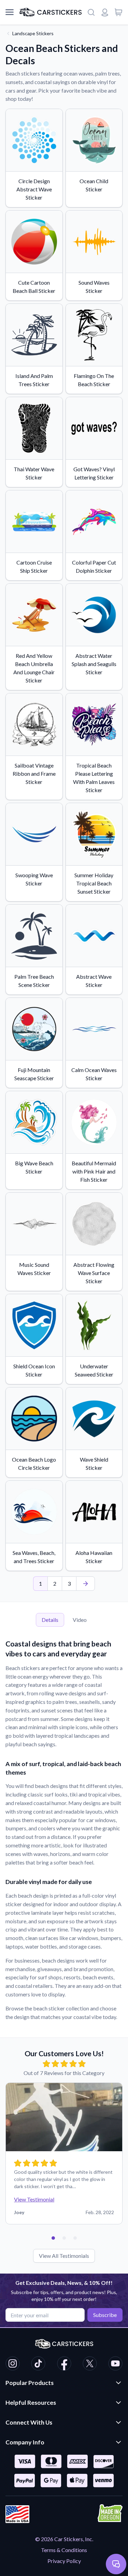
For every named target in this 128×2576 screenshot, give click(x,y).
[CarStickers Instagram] (13, 2364)
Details (50, 1620)
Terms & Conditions (64, 2550)
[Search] (91, 12)
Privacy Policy (64, 2561)
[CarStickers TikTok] (38, 2364)
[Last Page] (86, 1584)
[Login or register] (105, 12)
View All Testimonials (64, 2256)
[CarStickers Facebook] (64, 2364)
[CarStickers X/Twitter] (90, 2364)
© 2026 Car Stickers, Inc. (64, 2539)
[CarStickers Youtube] (115, 2364)
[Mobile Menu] (10, 12)
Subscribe (105, 2315)
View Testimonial (34, 2199)
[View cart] (118, 12)
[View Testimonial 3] (75, 2238)
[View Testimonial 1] (53, 2238)
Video (80, 1620)
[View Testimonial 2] (64, 2238)
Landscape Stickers (33, 33)
